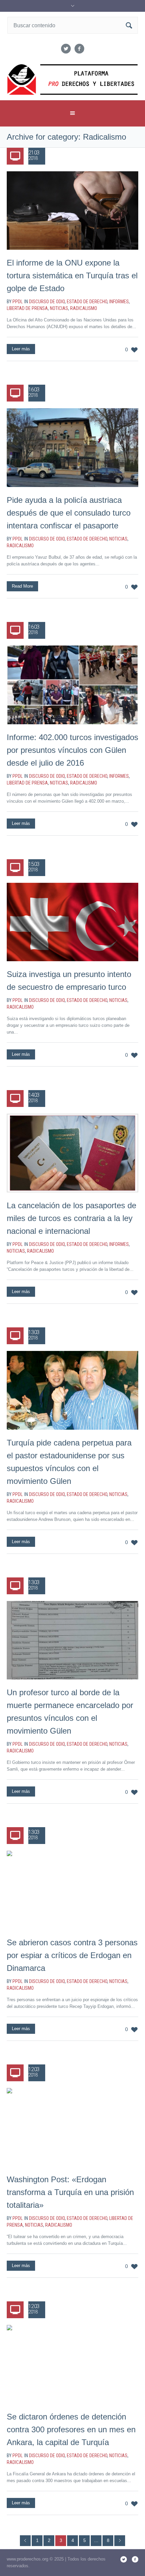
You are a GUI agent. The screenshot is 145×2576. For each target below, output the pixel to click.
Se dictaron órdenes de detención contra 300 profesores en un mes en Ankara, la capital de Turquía (71, 2429)
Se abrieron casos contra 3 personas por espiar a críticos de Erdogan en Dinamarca (72, 1955)
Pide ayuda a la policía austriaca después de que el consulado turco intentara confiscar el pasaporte (69, 513)
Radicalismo (84, 308)
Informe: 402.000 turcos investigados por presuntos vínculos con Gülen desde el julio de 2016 (72, 750)
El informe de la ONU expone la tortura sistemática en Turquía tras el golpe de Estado (72, 275)
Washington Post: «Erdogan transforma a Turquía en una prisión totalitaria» (70, 2192)
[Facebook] (79, 49)
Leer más (21, 349)
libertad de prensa (27, 308)
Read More (22, 586)
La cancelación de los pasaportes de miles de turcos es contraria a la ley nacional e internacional (71, 1218)
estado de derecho (87, 302)
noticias (59, 308)
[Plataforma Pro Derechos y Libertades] (73, 80)
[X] (66, 49)
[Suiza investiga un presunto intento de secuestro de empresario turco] (72, 922)
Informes (119, 302)
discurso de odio (47, 302)
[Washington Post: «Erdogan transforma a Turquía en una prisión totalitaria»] (72, 2127)
